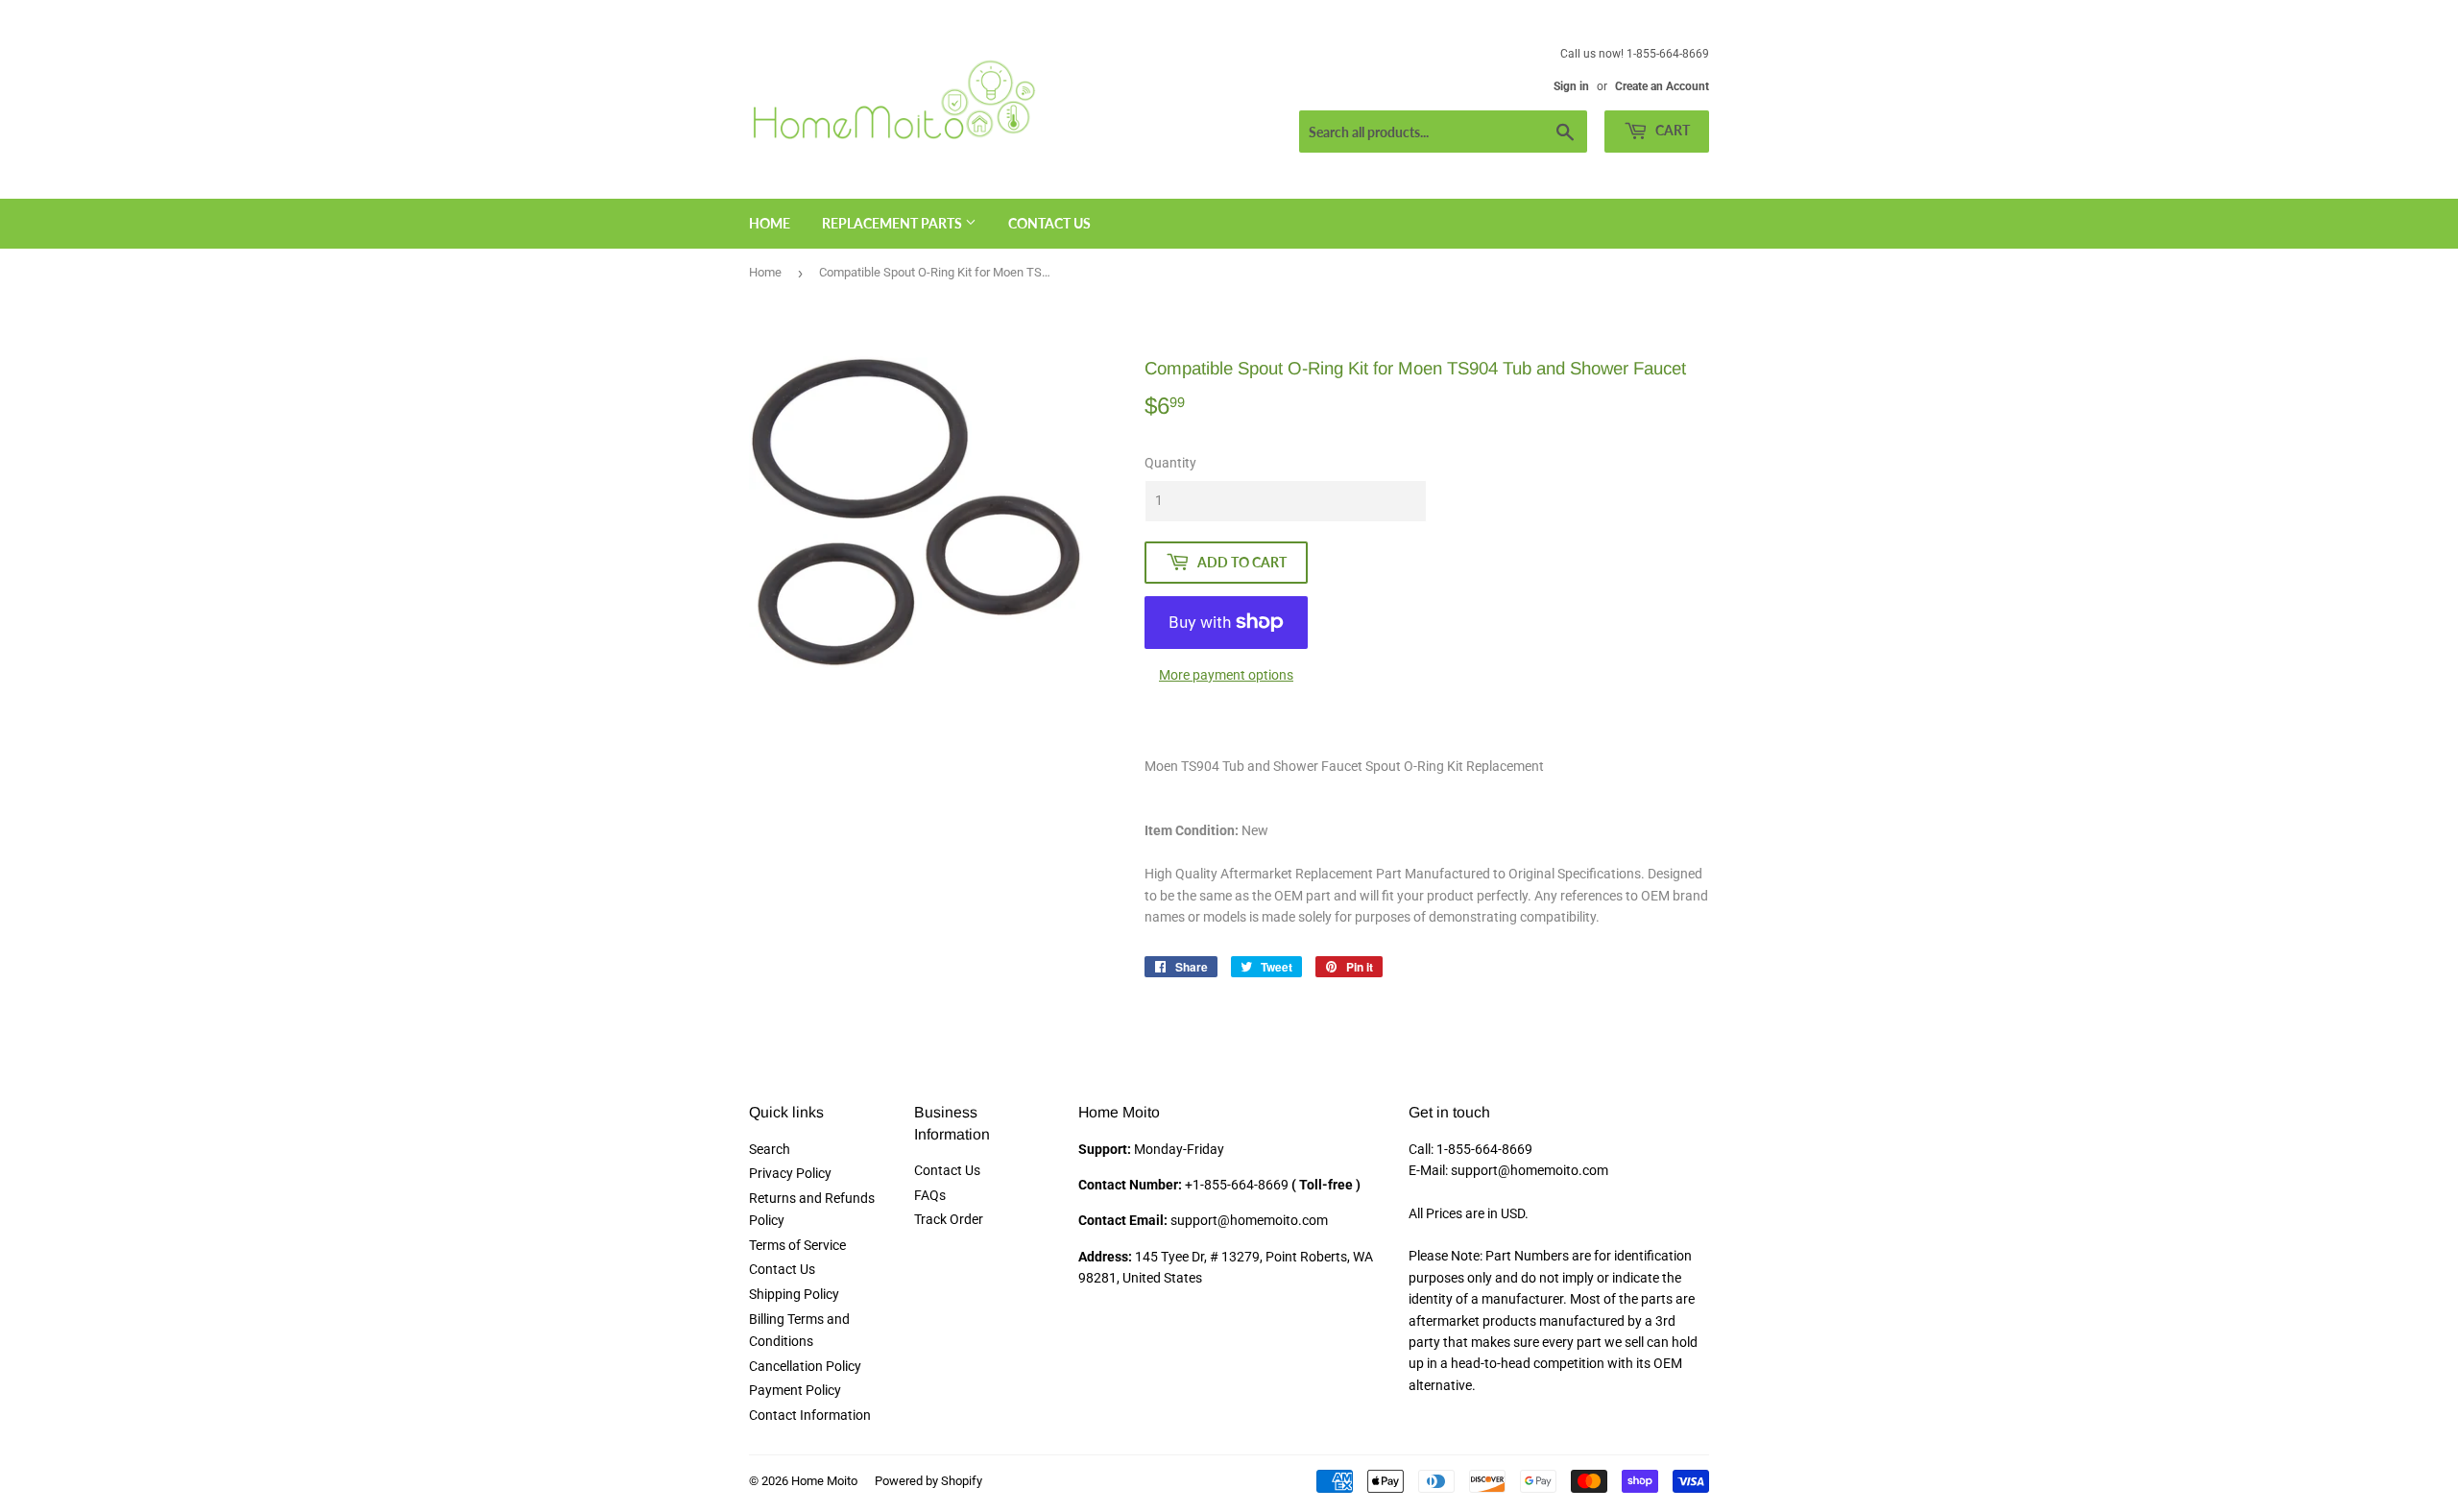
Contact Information (810, 1415)
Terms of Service (797, 1245)
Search (770, 1149)
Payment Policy (795, 1390)
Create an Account (1662, 86)
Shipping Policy (794, 1294)
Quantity (1170, 463)
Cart (1671, 130)
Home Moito (824, 1481)
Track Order (949, 1219)
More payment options (1226, 675)
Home (770, 223)
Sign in (1571, 86)
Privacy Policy (790, 1173)
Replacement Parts (893, 223)
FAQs (930, 1195)
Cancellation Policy (805, 1366)
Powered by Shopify (928, 1481)
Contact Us (1049, 223)
